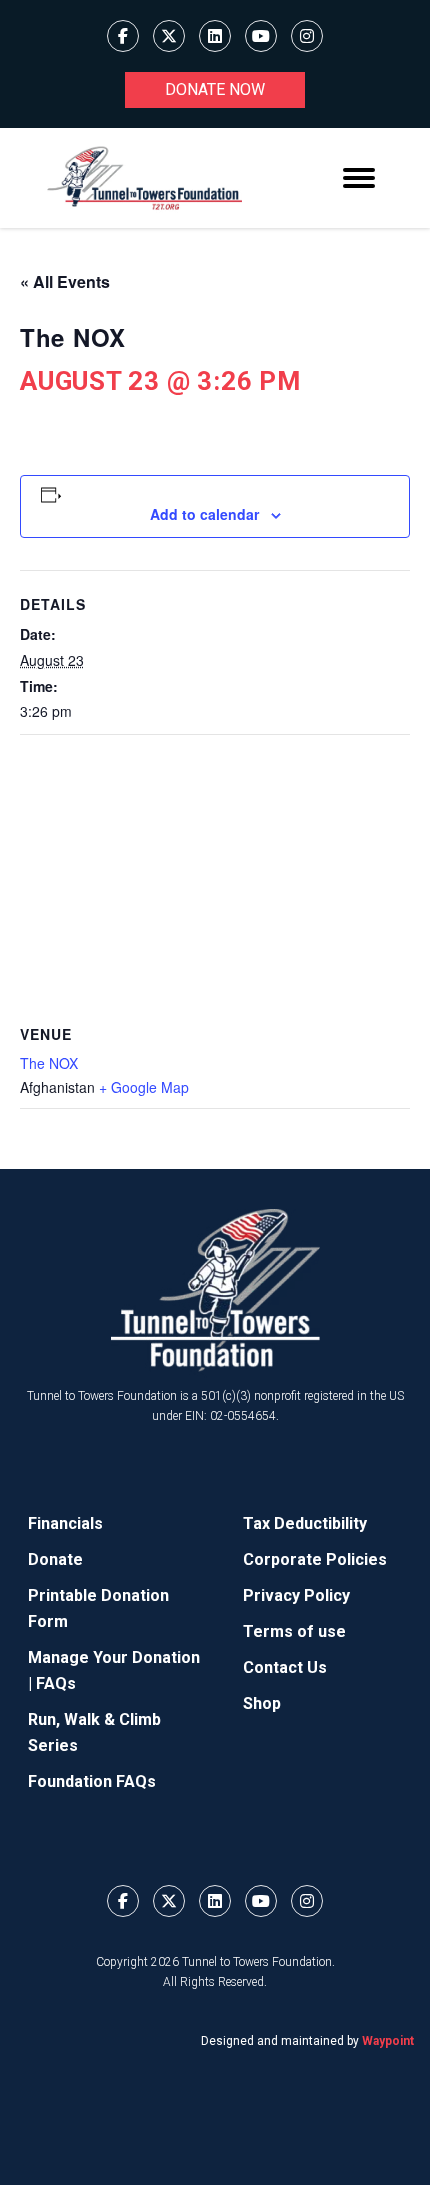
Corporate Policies (315, 1559)
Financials (65, 1523)
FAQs (56, 1683)
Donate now (215, 89)
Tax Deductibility (305, 1523)
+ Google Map (144, 1087)
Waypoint (388, 2041)
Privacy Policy (296, 1595)
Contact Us (285, 1667)
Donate (55, 1559)
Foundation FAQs (92, 1781)
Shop (262, 1703)
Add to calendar (204, 514)
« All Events (65, 281)
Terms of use (294, 1631)
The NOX (49, 1063)
